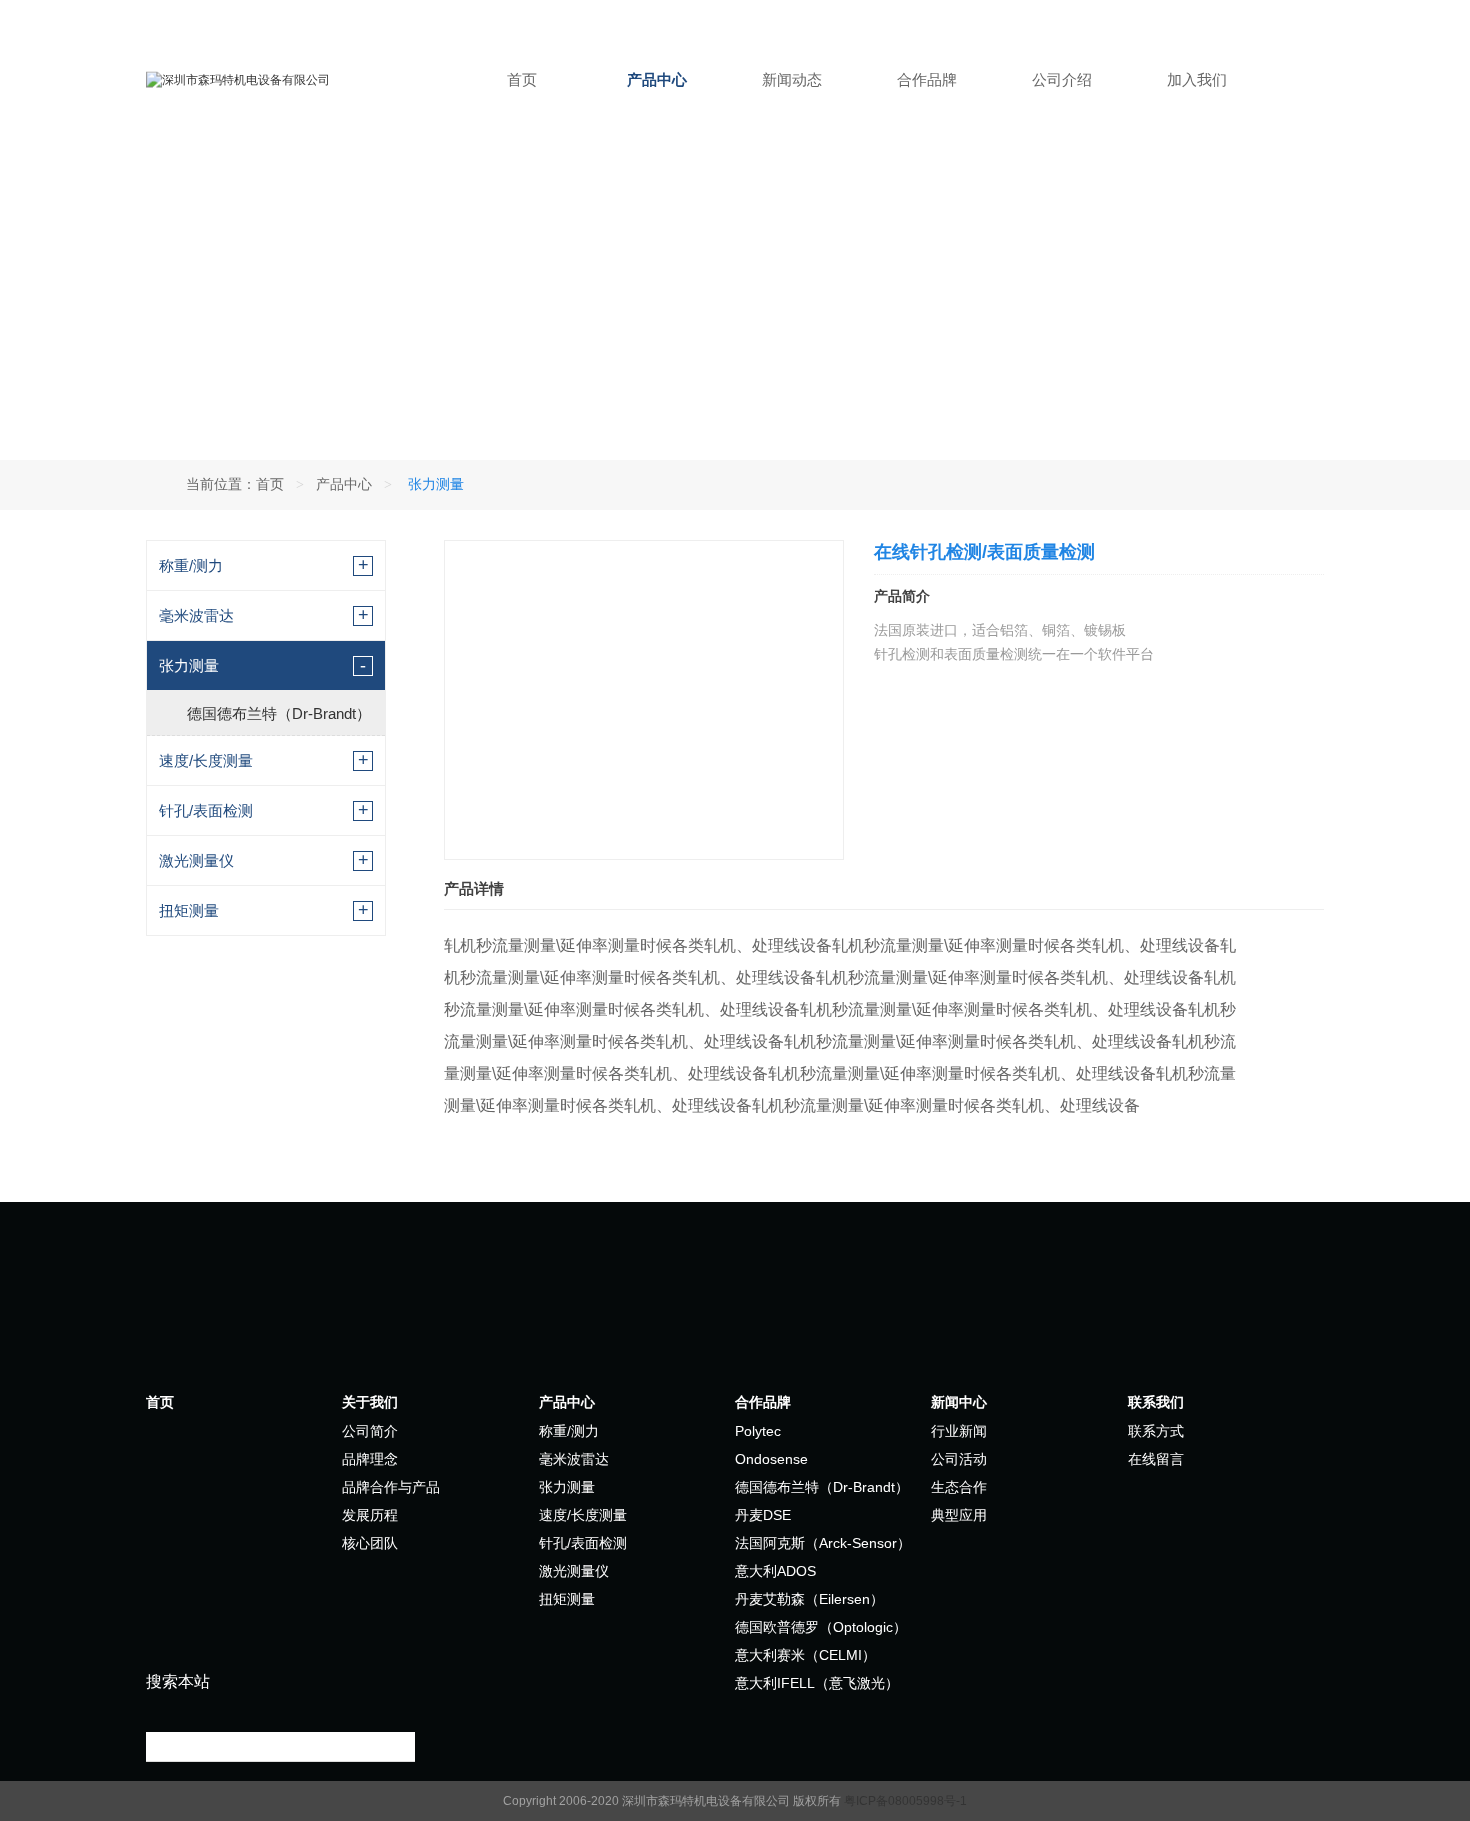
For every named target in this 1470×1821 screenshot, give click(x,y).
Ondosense (771, 1459)
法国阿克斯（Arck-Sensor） (823, 1543)
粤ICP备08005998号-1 (905, 1801)
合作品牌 (927, 79)
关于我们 (370, 1402)
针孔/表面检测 (206, 810)
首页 (522, 79)
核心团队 (370, 1543)
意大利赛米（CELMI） (805, 1655)
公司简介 (370, 1431)
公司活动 (959, 1459)
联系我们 (1156, 1402)
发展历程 (370, 1515)
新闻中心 (959, 1402)
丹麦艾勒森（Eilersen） (809, 1599)
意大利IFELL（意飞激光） (817, 1683)
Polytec (758, 1431)
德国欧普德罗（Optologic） (821, 1627)
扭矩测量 (189, 910)
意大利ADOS (775, 1571)
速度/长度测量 (206, 760)
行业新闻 (959, 1431)
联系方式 (1156, 1431)
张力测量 (189, 665)
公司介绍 (1062, 79)
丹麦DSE (763, 1515)
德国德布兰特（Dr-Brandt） (279, 713)
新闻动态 (792, 79)
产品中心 (657, 79)
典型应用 (959, 1515)
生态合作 (959, 1487)
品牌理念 (370, 1459)
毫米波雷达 (196, 615)
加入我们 (1197, 79)
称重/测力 (191, 565)
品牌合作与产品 (391, 1487)
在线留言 (1156, 1459)
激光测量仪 (196, 860)
